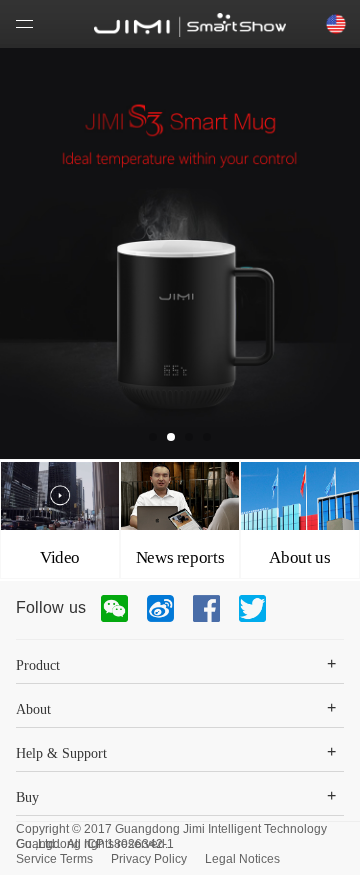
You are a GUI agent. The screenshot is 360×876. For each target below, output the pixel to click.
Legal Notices (242, 859)
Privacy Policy (149, 859)
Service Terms (54, 859)
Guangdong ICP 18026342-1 (95, 844)
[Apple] (190, 25)
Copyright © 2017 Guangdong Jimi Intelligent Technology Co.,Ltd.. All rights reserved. (171, 829)
